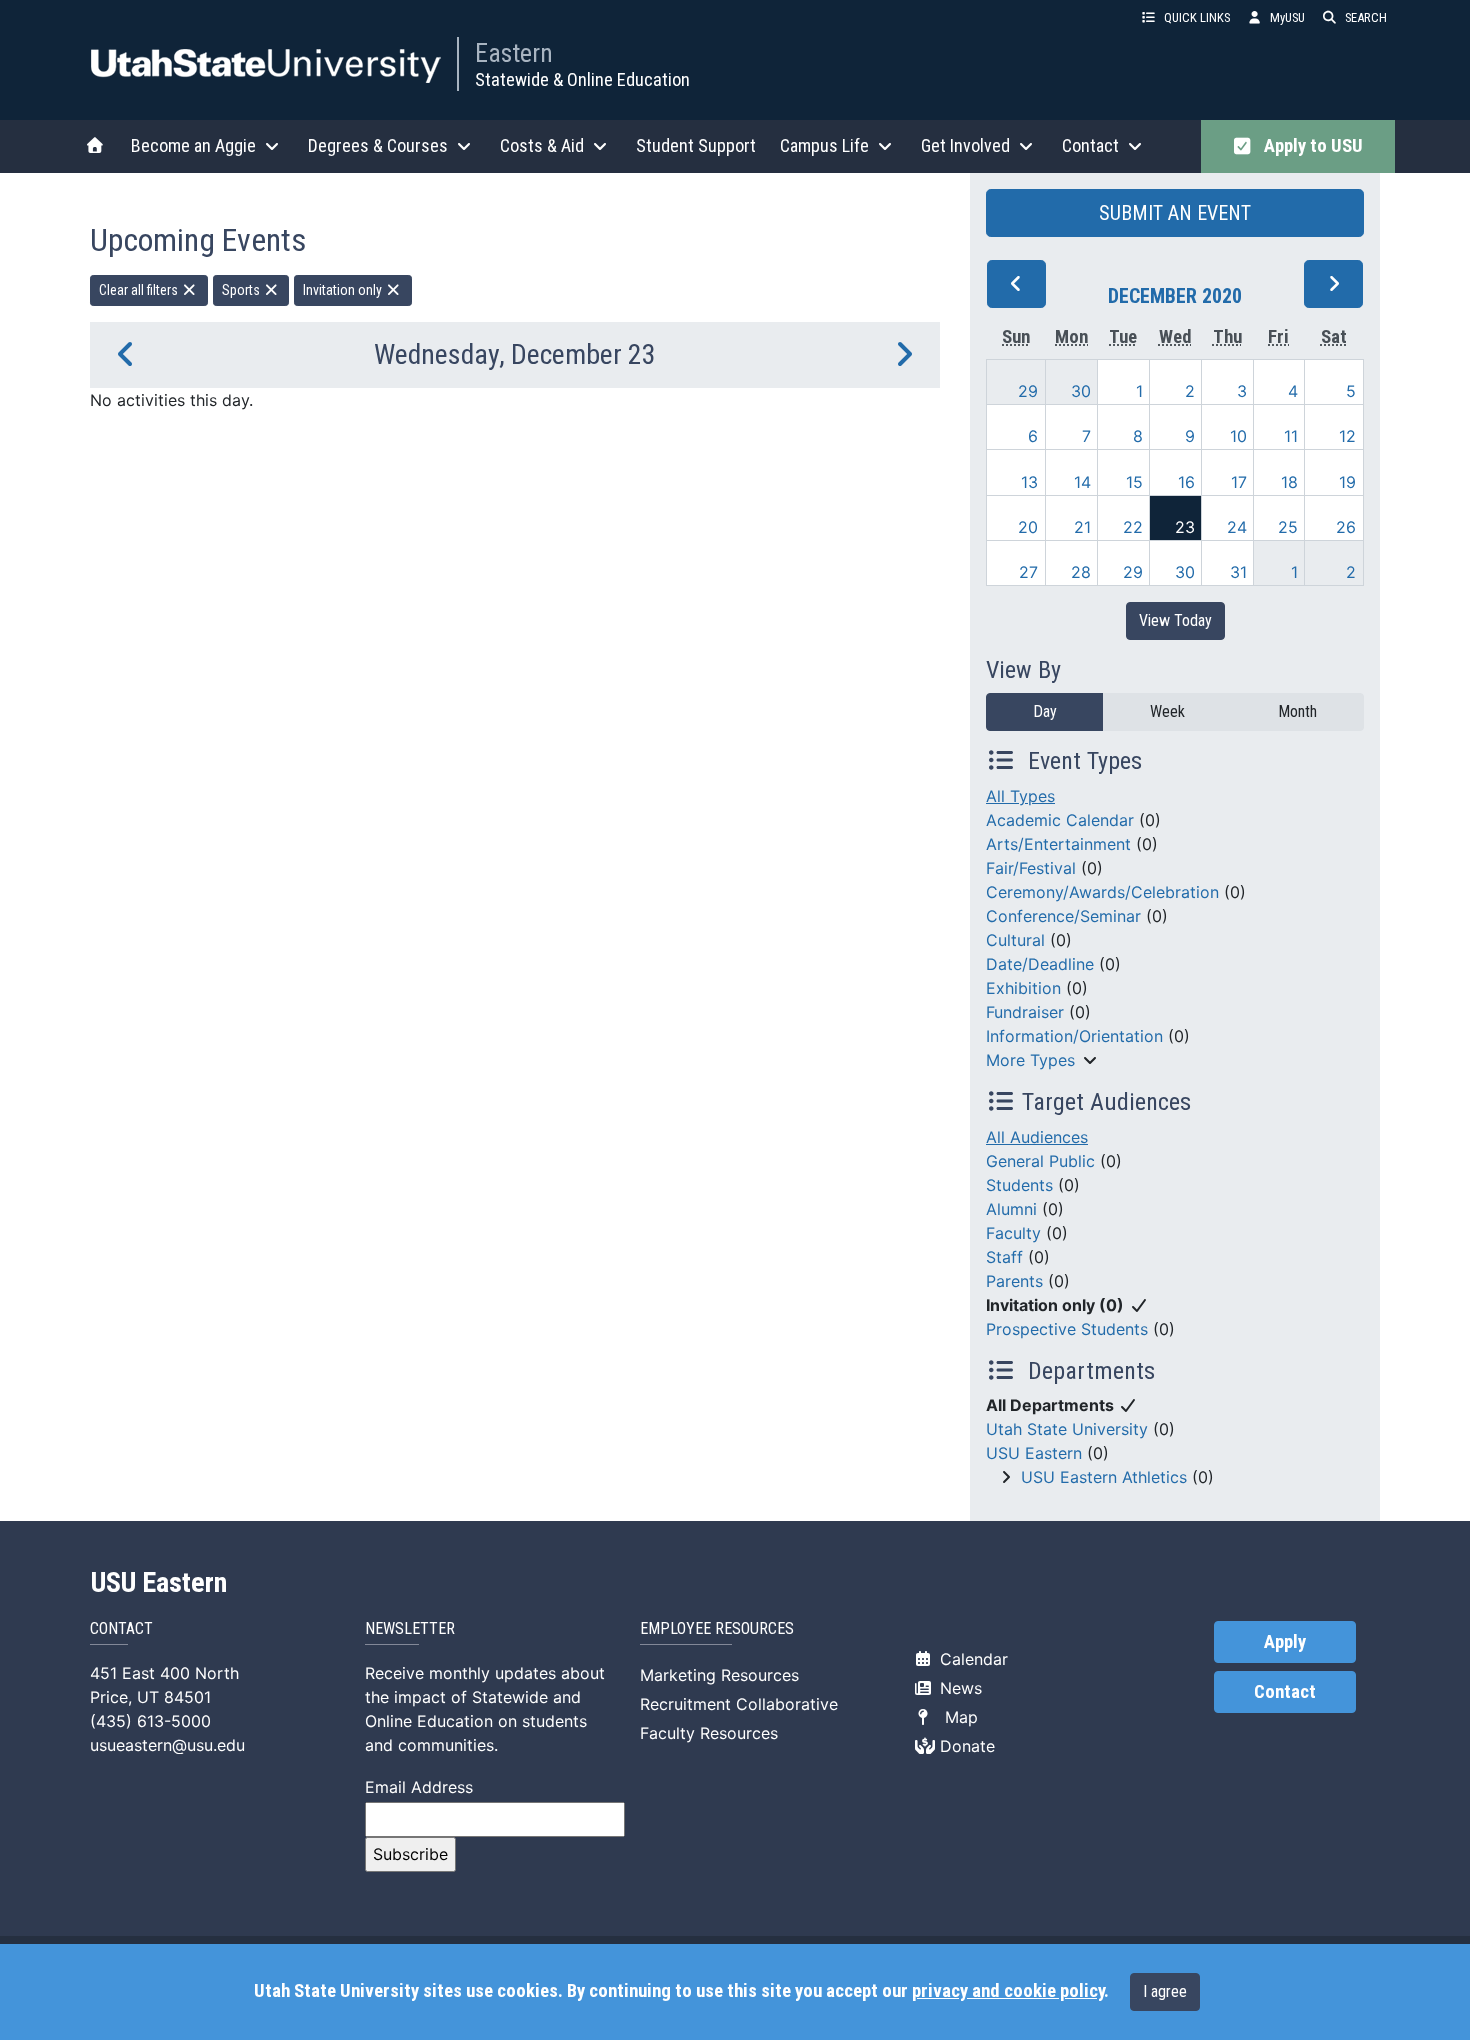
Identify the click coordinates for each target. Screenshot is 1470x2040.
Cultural (1015, 940)
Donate (965, 1746)
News (958, 1688)
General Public (1040, 1161)
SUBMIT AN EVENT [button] (1175, 213)
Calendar (971, 1659)
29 (1028, 391)
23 (1185, 527)
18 (1289, 482)
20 (1028, 527)
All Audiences (1037, 1137)
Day (1045, 711)
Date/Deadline (1040, 964)
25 (1288, 527)
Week (1167, 711)
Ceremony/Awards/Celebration (1102, 892)
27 (1028, 572)
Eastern (514, 53)
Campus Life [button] (824, 145)
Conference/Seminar (1063, 916)
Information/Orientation (1074, 1036)
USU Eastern (1034, 1453)
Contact (1285, 1692)
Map (956, 1717)
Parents (1014, 1281)
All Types (1020, 796)
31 (1238, 572)
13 (1029, 482)
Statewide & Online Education (582, 79)
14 (1082, 482)
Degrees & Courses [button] (378, 145)
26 (1346, 527)
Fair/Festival (1031, 868)
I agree (1165, 1991)
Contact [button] (1090, 145)
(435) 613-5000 (150, 1721)
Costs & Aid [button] (542, 145)
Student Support (696, 145)
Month (1297, 711)
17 (1239, 482)
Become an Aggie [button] (193, 145)
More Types (1030, 1060)
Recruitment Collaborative (739, 1704)
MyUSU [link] (1287, 17)
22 (1133, 527)
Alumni (1011, 1209)
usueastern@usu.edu (167, 1745)
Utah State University (1067, 1429)
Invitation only (344, 290)
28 (1081, 572)
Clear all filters (140, 290)
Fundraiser (1025, 1012)
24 (1237, 527)
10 (1238, 436)
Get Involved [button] (965, 145)
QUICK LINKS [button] (1197, 17)
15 (1134, 482)
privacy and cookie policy (1008, 1991)
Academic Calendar (1060, 820)
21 (1082, 527)
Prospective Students (1067, 1329)
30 (1081, 391)
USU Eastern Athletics (1104, 1477)
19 (1347, 482)
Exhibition (1023, 988)
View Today (1175, 620)
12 (1347, 436)
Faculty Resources (709, 1733)
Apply (1285, 1642)
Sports (242, 290)
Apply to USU (1309, 146)
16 (1186, 482)
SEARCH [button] (1366, 17)
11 (1291, 436)
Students (1019, 1185)
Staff (1004, 1257)
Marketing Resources (719, 1675)
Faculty (1013, 1233)
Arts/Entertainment (1058, 844)
